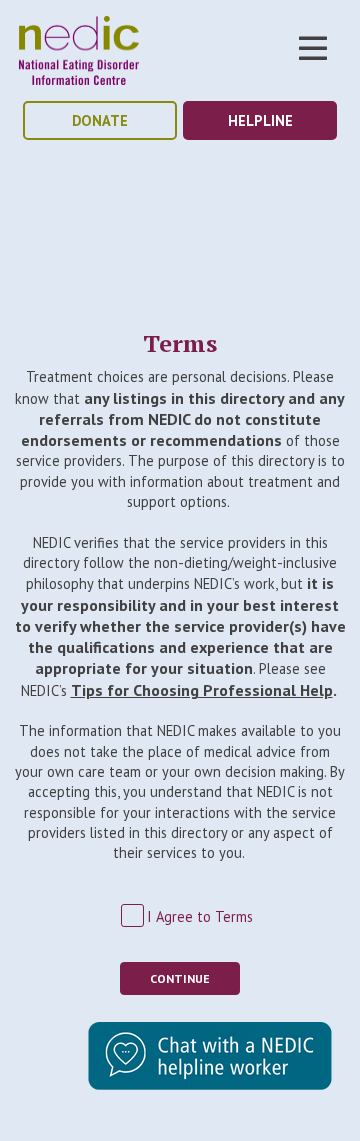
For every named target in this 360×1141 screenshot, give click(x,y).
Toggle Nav (313, 48)
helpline (260, 120)
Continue (180, 978)
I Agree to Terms (200, 916)
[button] (210, 1085)
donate (100, 120)
